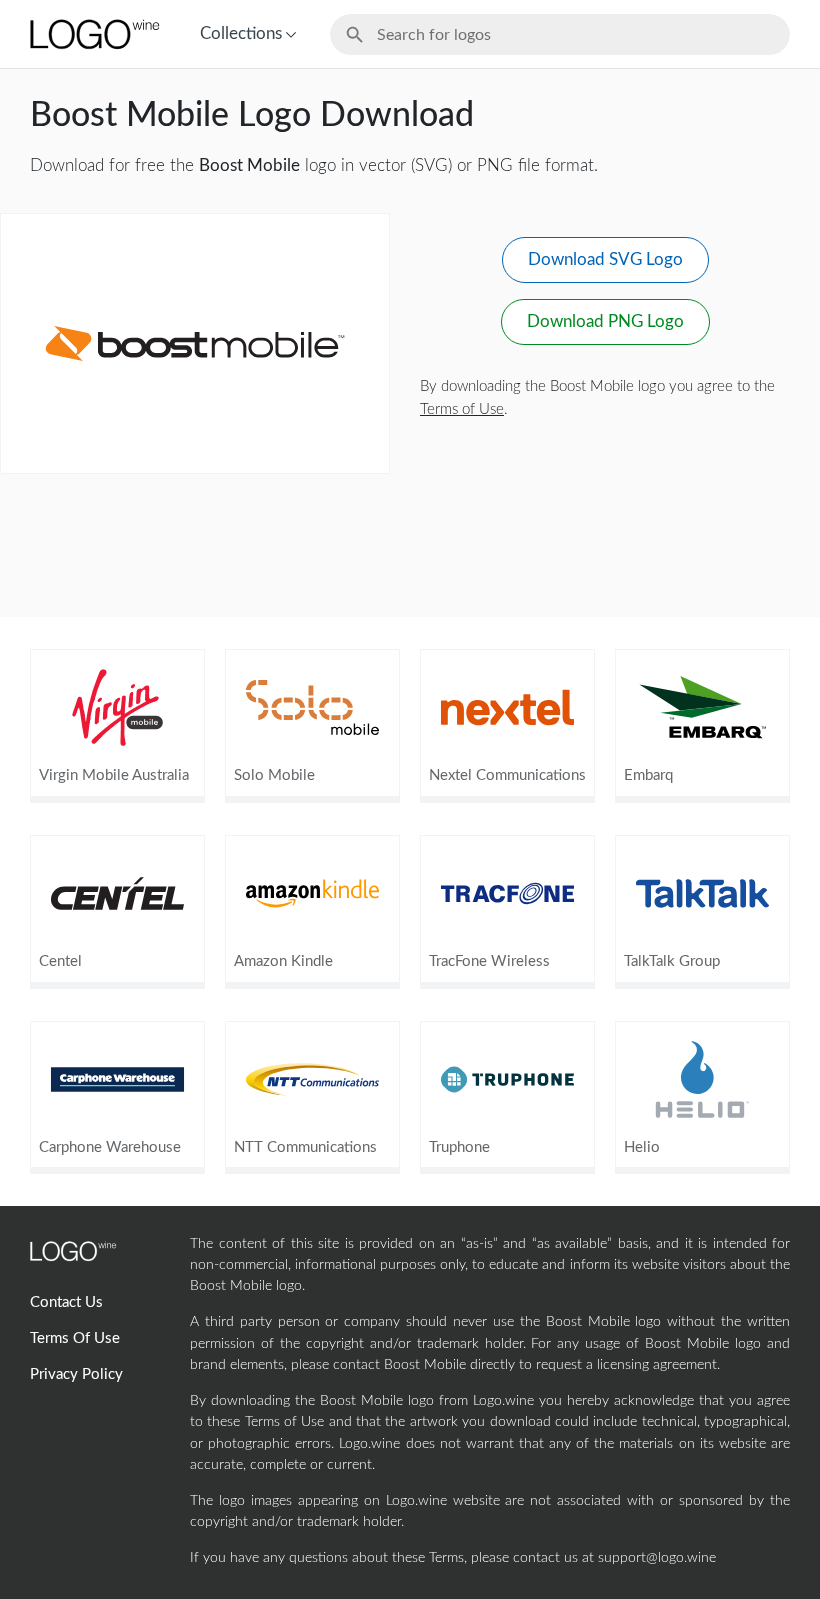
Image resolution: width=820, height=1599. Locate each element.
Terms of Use (462, 409)
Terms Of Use (75, 1338)
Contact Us (66, 1302)
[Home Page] (93, 34)
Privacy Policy (76, 1374)
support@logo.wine (657, 1558)
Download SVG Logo (605, 259)
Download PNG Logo (605, 321)
